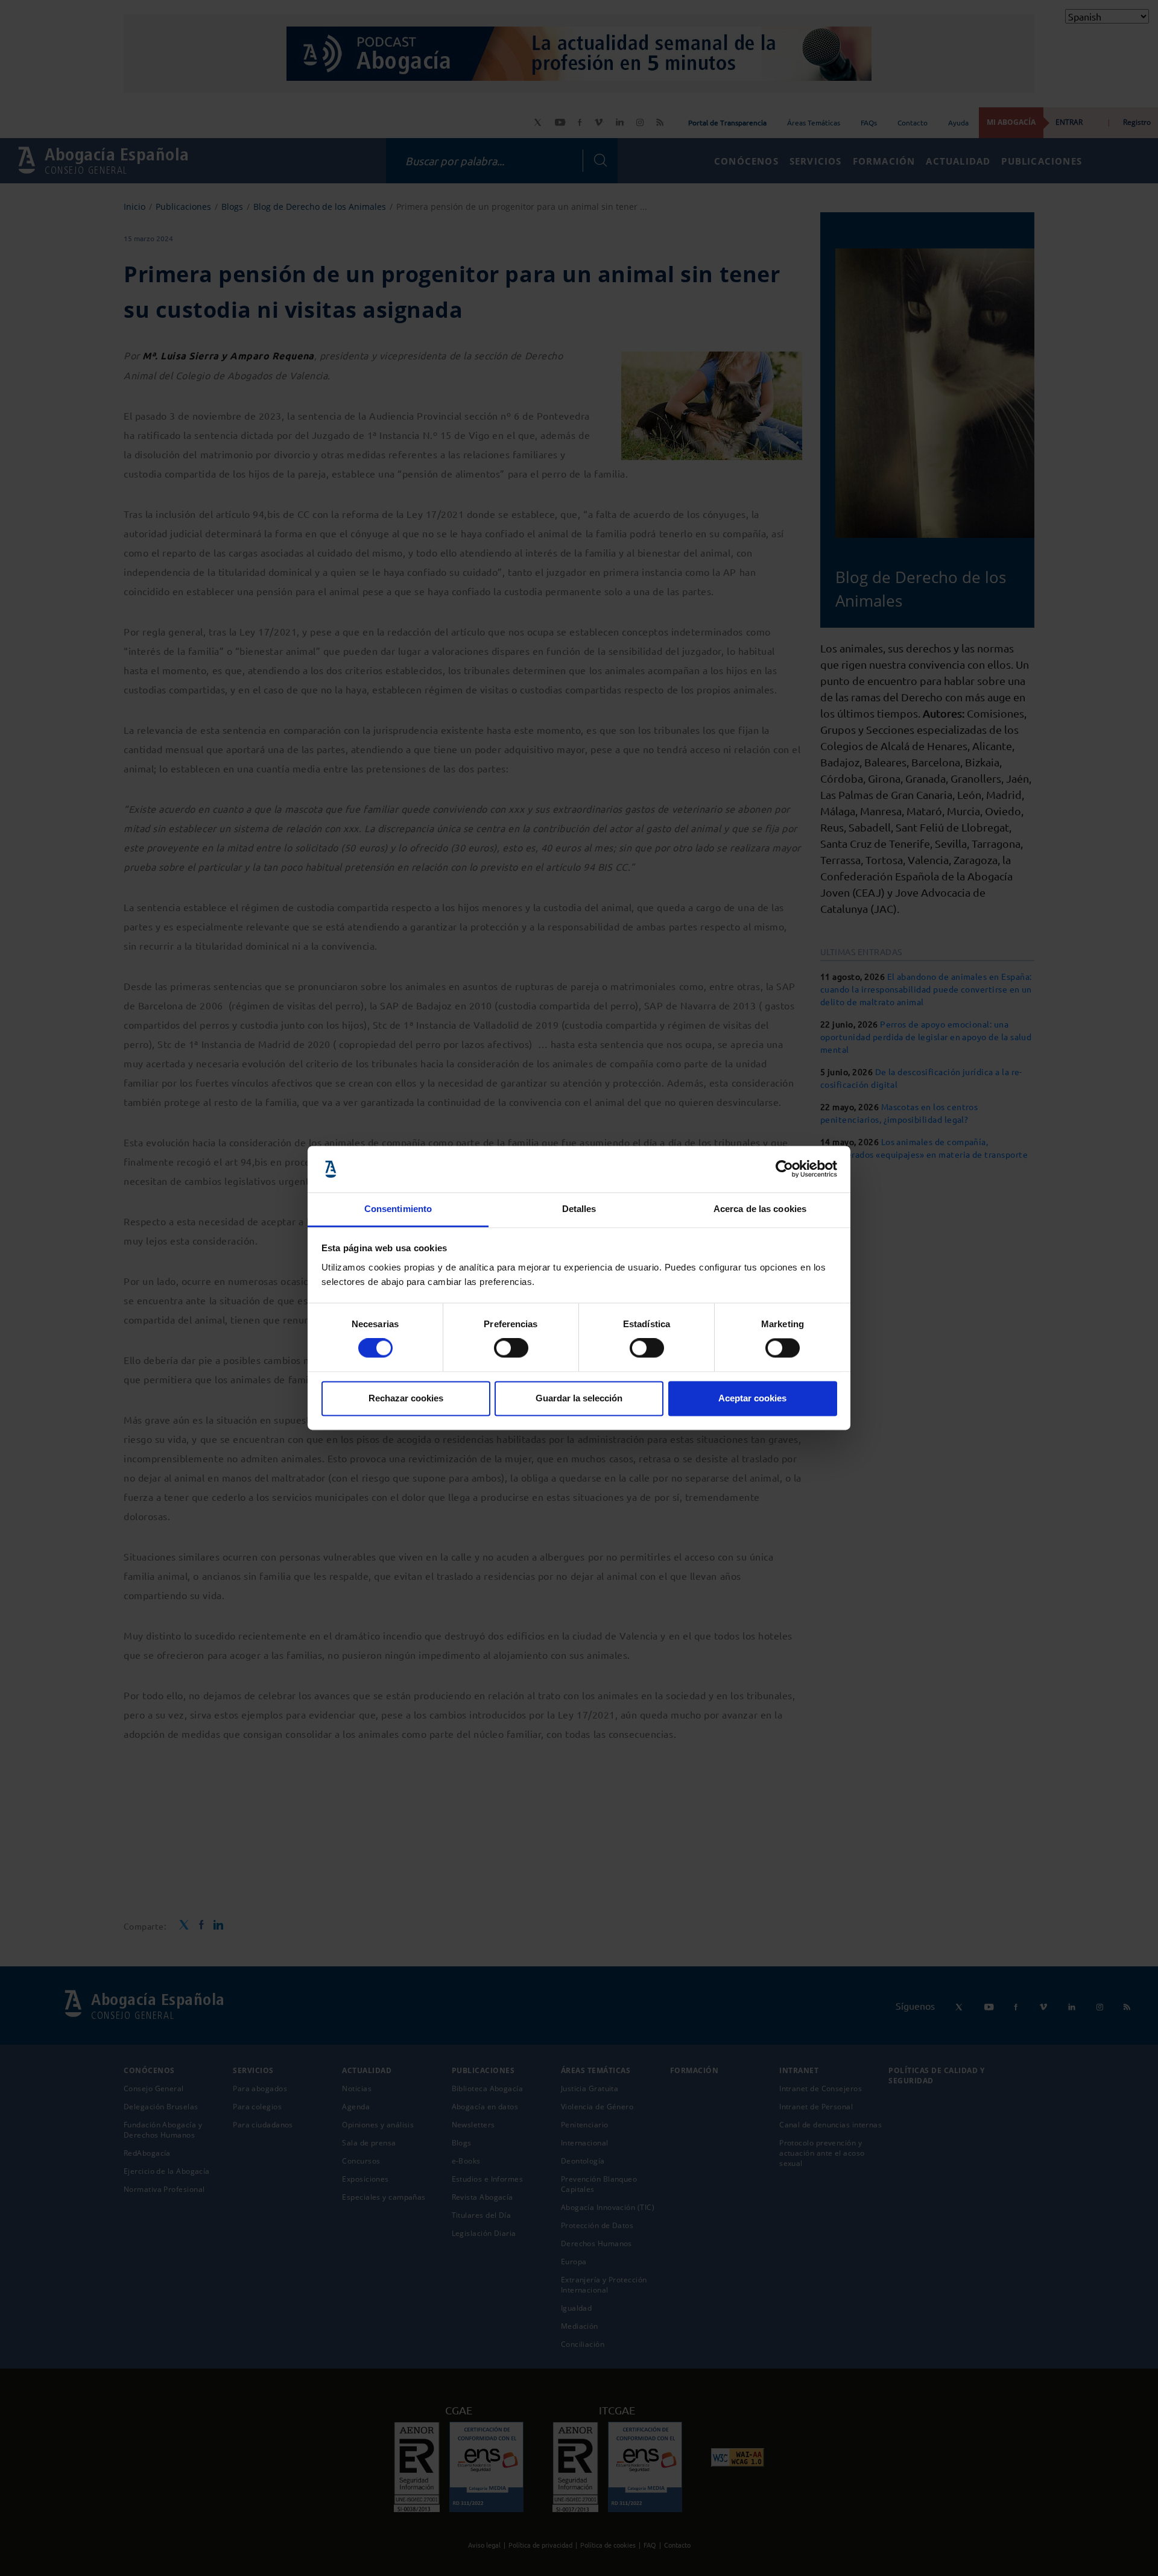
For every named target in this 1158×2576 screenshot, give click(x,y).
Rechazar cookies (406, 1398)
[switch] (511, 1348)
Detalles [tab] (579, 1209)
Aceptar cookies (752, 1398)
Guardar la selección (579, 1398)
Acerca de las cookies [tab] (760, 1209)
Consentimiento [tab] (398, 1209)
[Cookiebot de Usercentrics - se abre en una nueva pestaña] (784, 1169)
